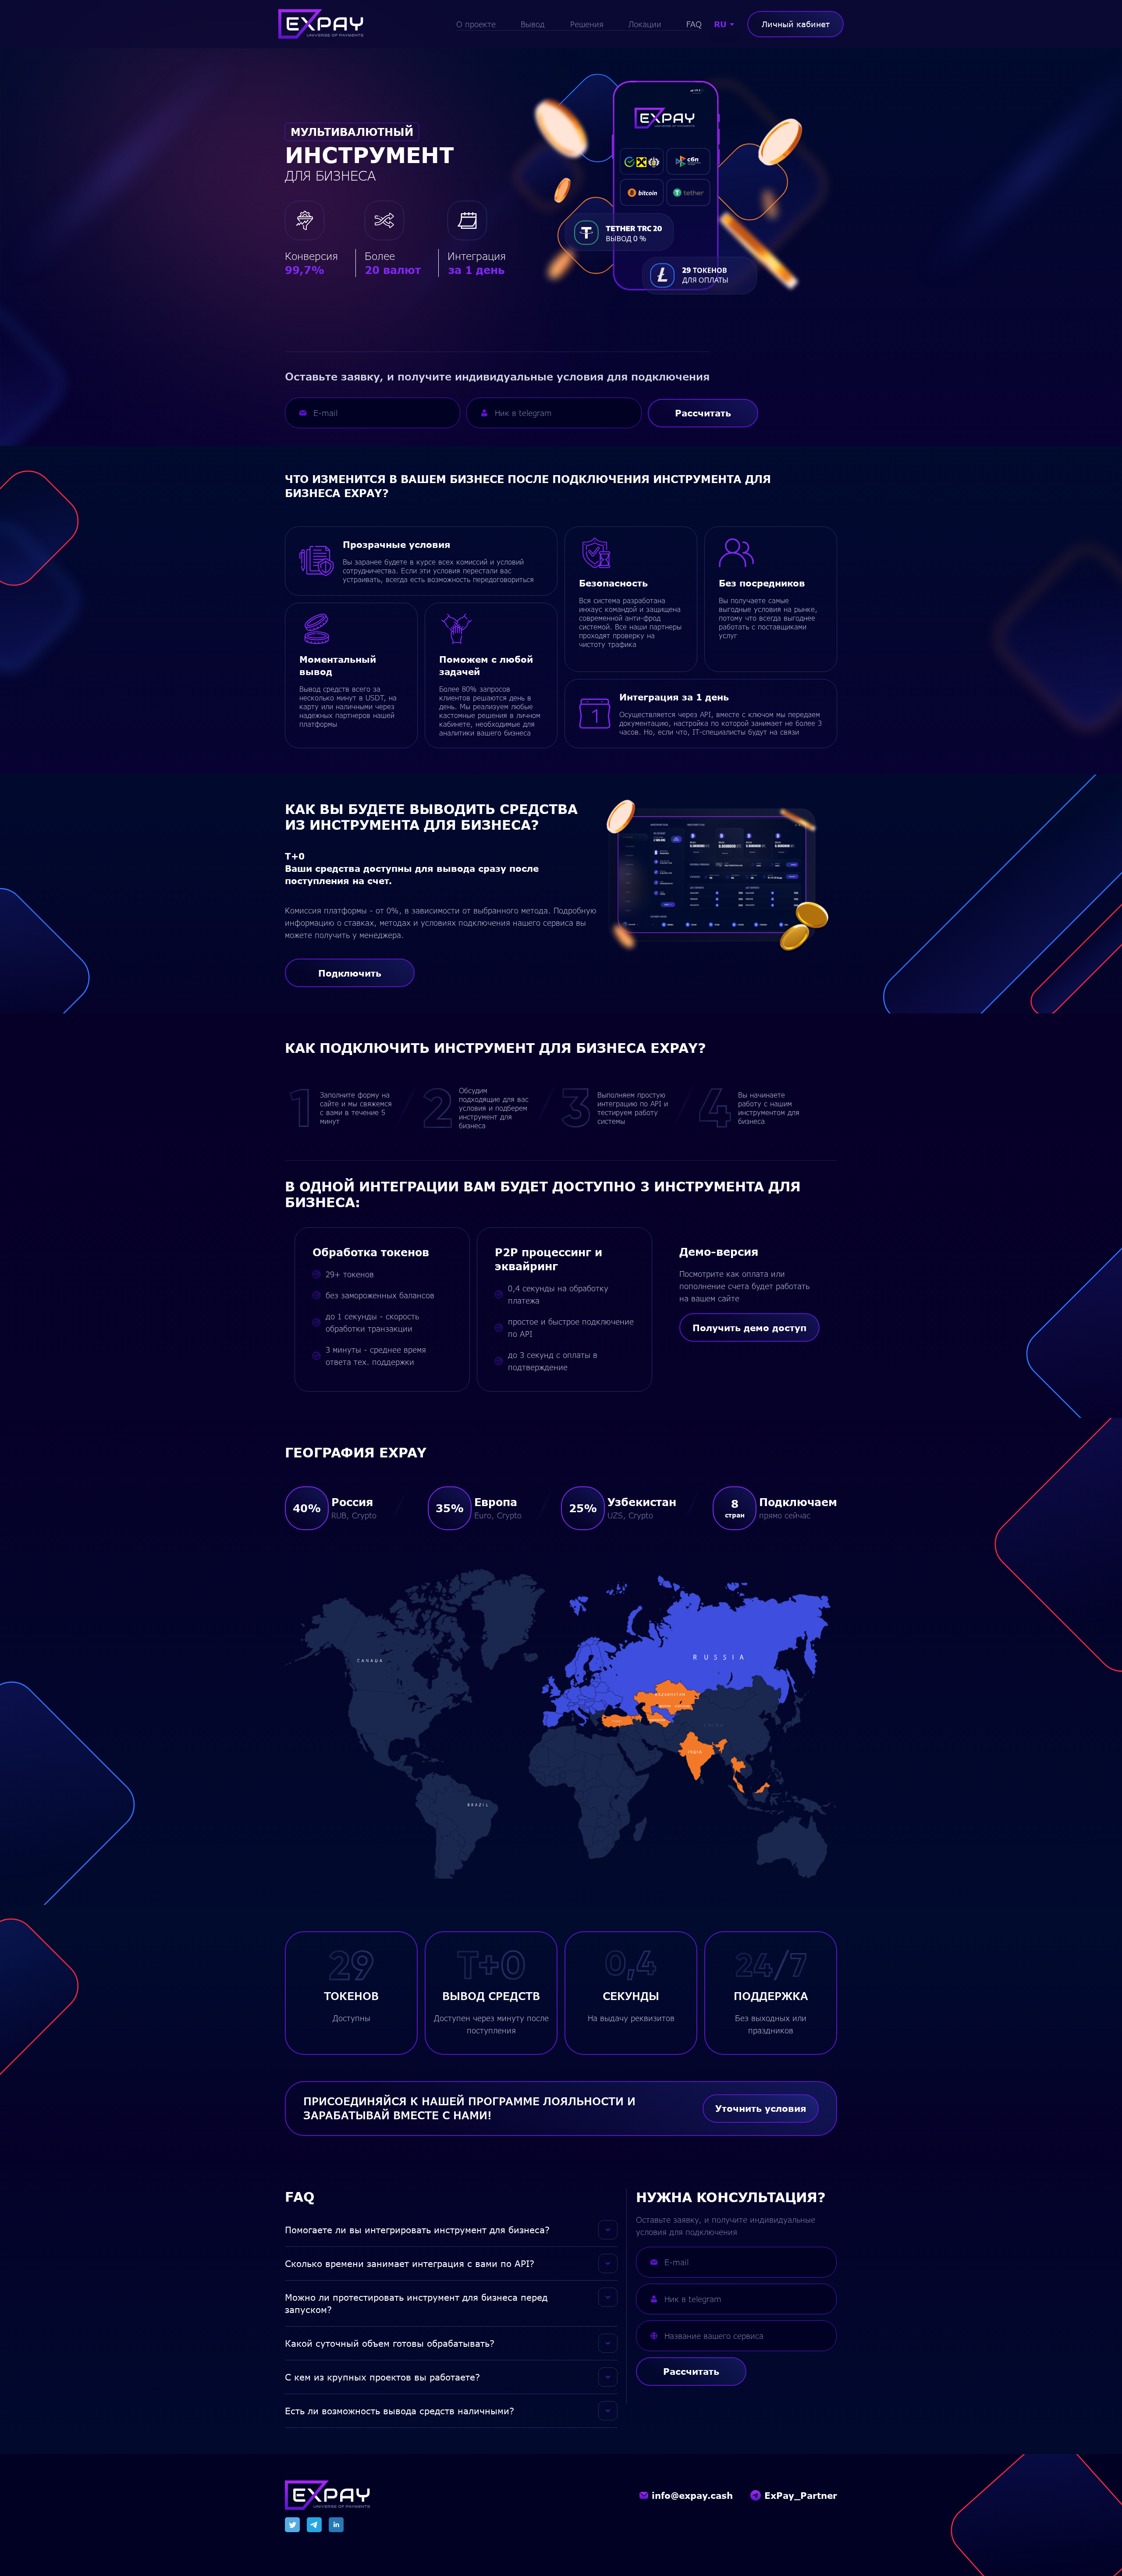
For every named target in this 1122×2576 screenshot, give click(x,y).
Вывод (533, 24)
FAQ (694, 24)
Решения (587, 24)
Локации (645, 24)
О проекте (476, 24)
